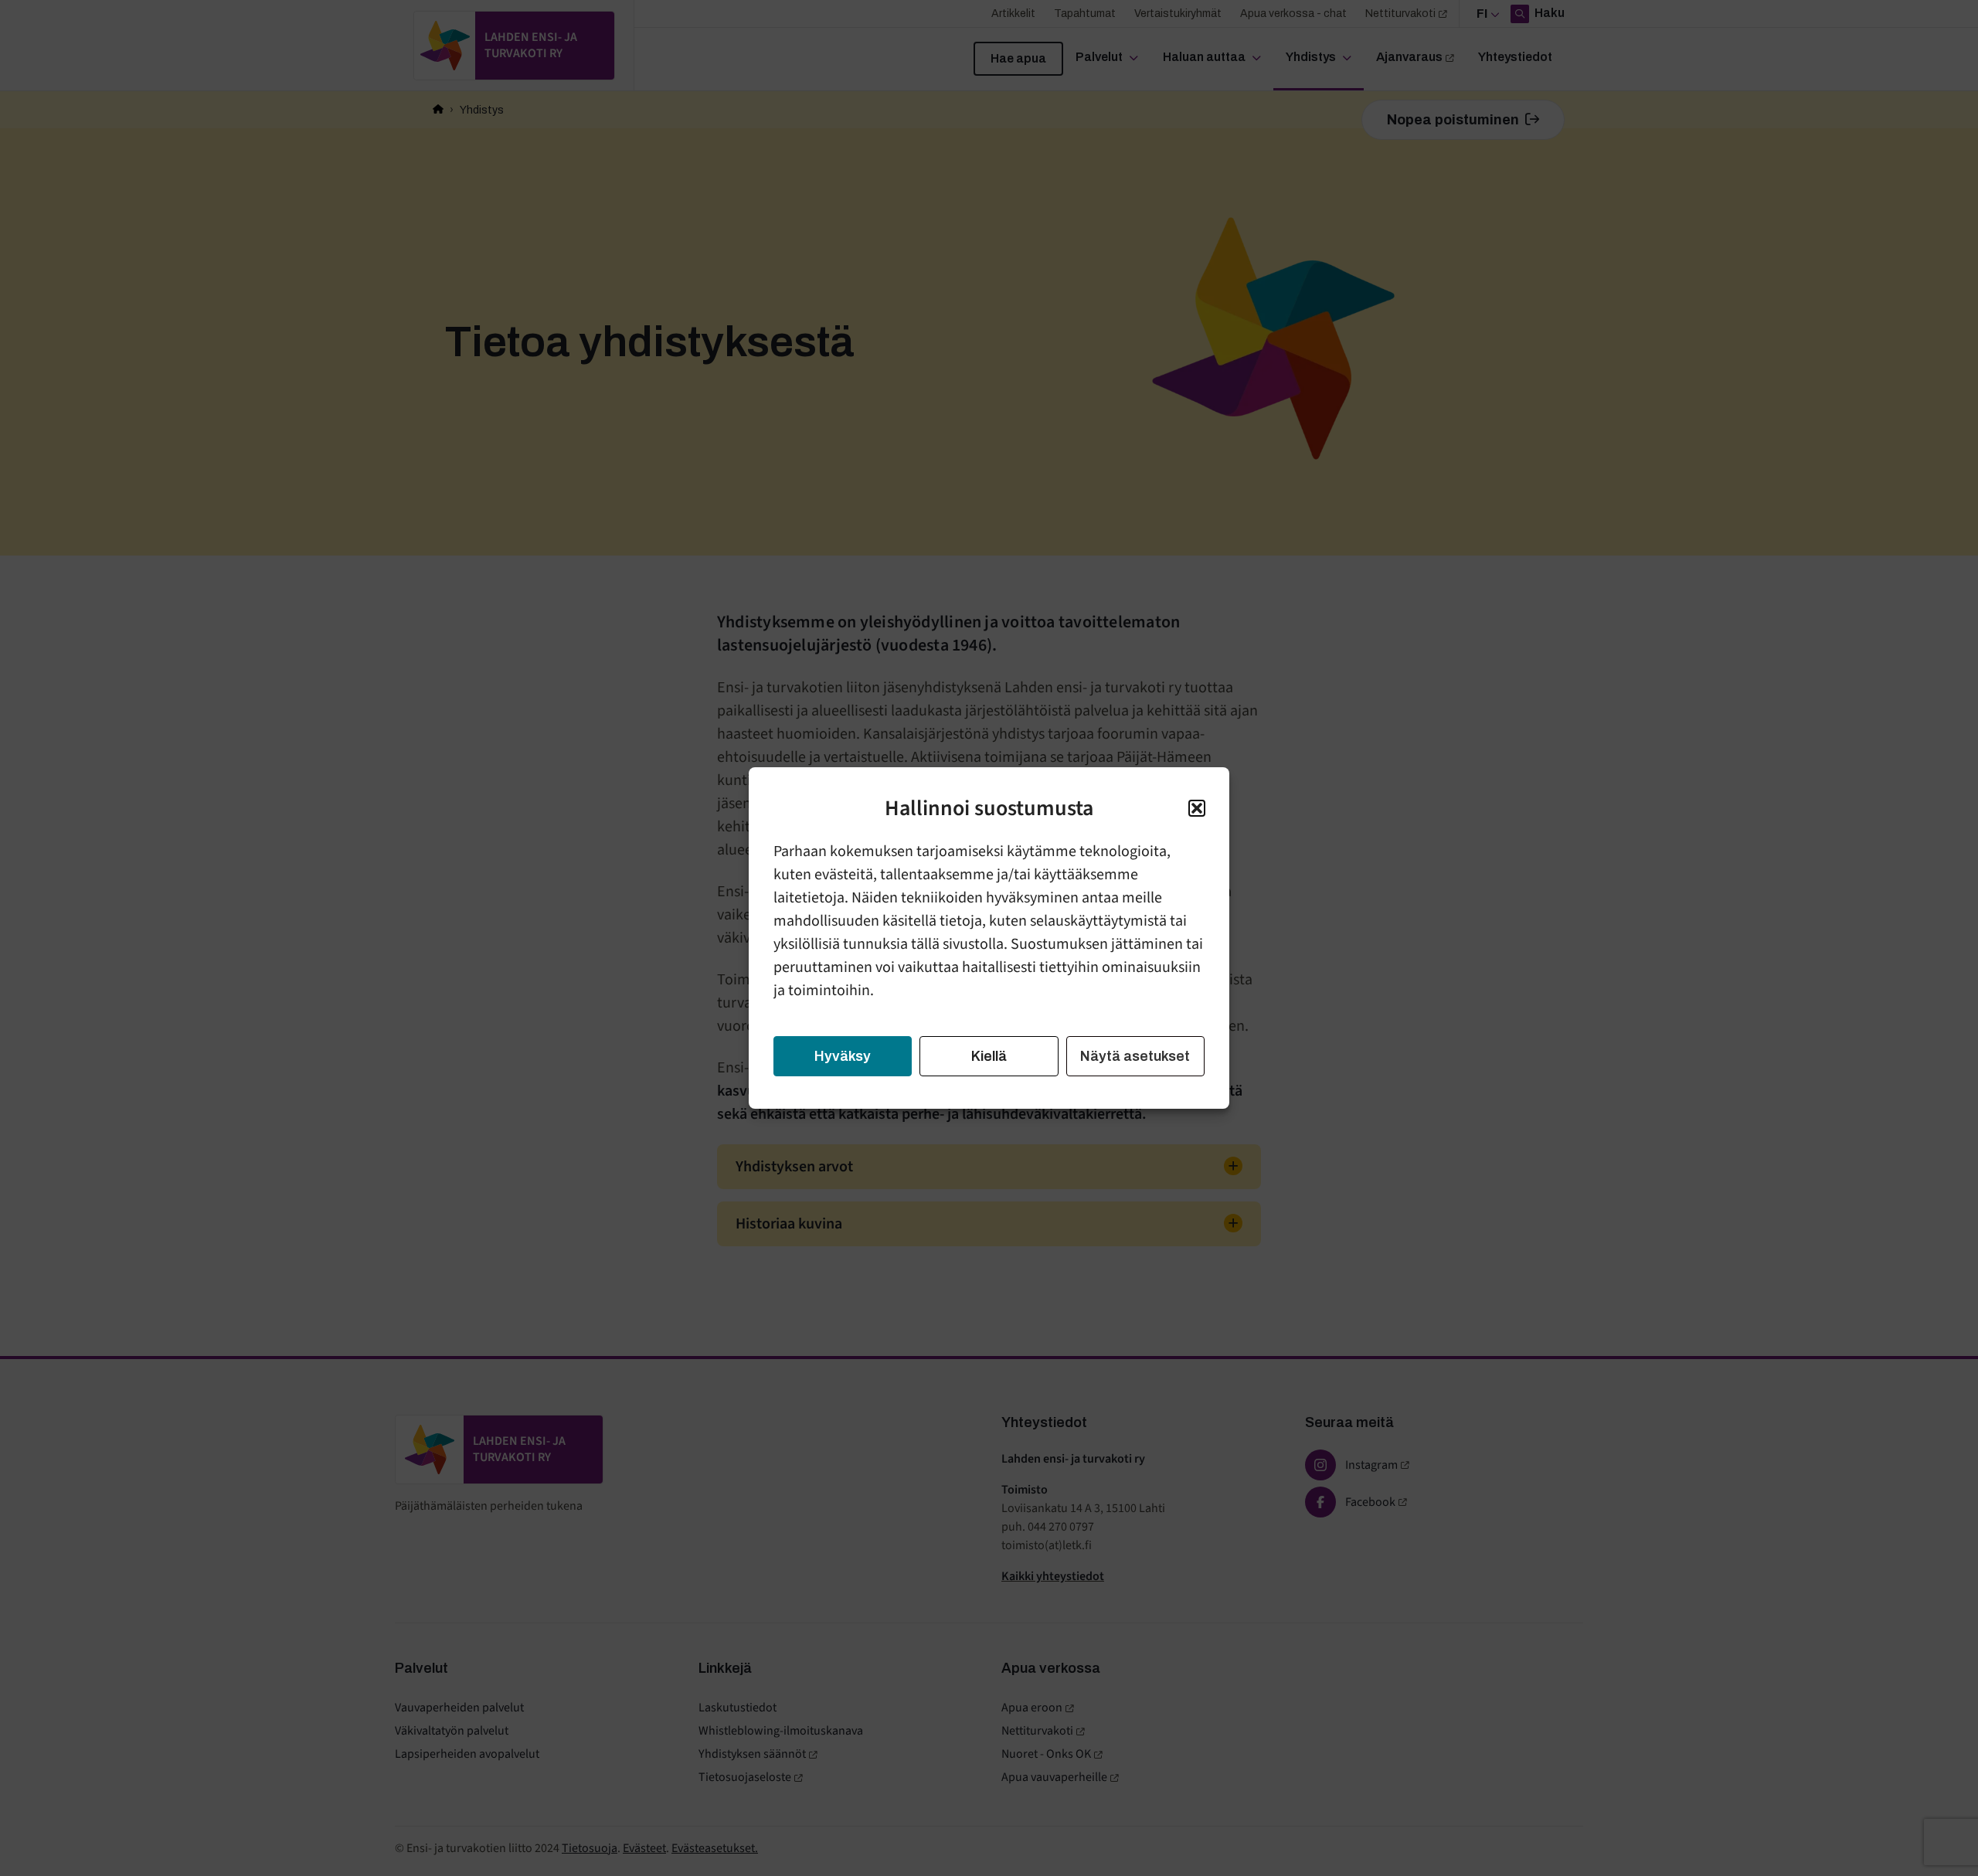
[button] (1197, 808)
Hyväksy (843, 1056)
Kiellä (989, 1056)
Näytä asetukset (1135, 1056)
